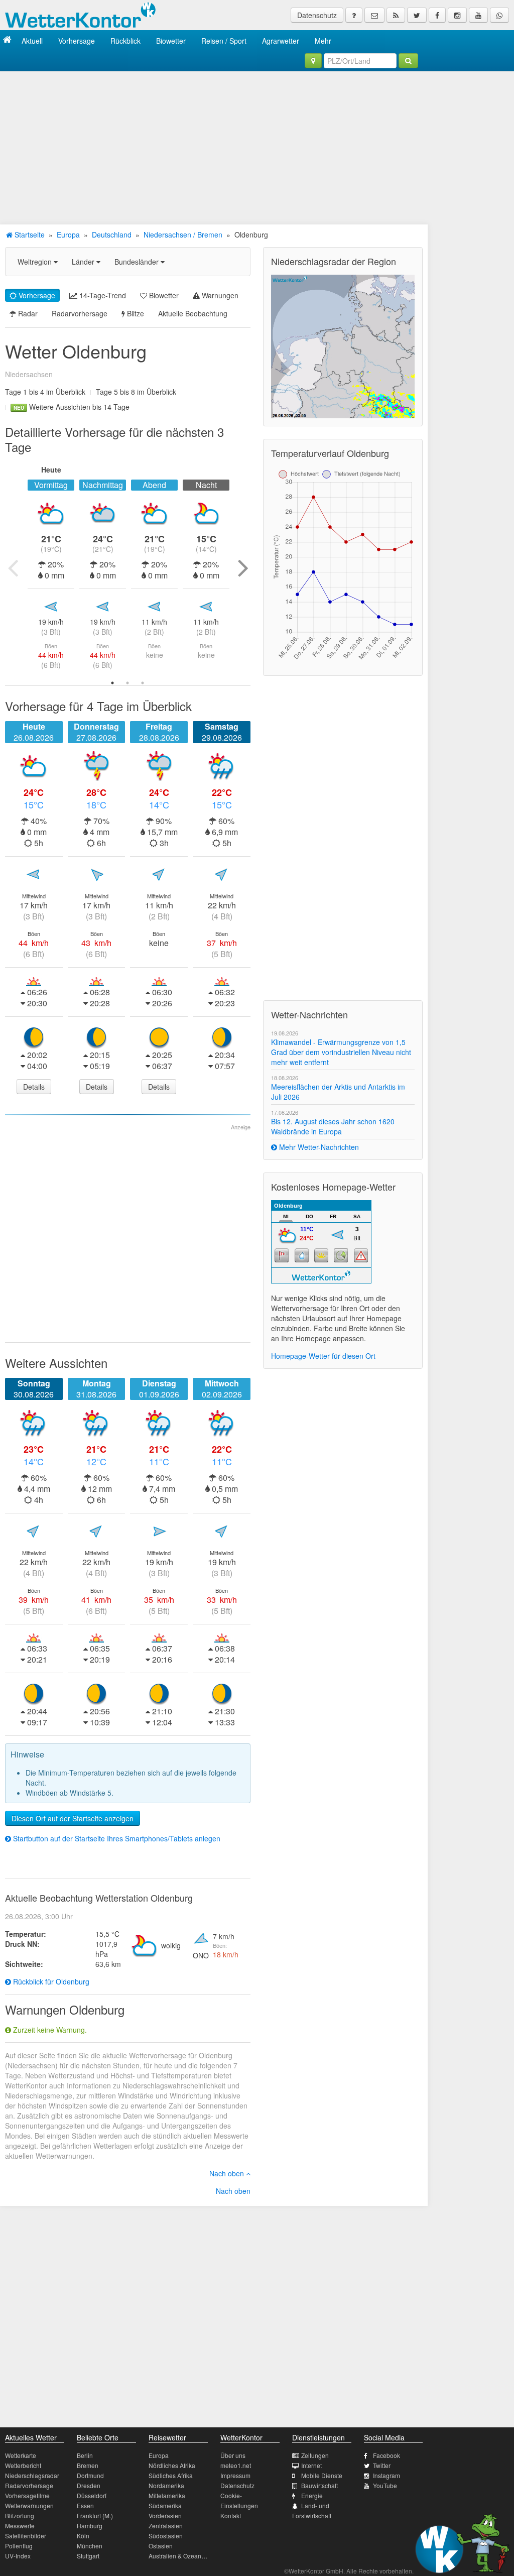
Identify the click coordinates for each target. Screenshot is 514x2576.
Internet (311, 2465)
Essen (85, 2505)
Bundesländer (138, 262)
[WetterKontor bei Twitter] (417, 15)
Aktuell (32, 41)
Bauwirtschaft (319, 2485)
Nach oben (228, 2173)
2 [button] (127, 683)
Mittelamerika (167, 2495)
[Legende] (354, 15)
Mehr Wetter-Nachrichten (318, 1147)
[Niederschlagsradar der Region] (343, 345)
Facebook (387, 2455)
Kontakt (231, 2515)
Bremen (88, 2465)
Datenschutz (317, 15)
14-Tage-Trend (102, 295)
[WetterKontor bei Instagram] (457, 15)
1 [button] (112, 683)
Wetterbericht (23, 2465)
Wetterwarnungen (29, 2505)
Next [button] (243, 567)
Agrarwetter (281, 41)
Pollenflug (19, 2546)
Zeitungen (315, 2455)
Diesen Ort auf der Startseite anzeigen (73, 1818)
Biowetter (171, 41)
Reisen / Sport (224, 41)
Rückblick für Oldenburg (50, 1981)
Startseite (29, 235)
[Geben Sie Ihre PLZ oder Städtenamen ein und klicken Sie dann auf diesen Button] (408, 61)
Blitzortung (20, 2515)
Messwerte (20, 2526)
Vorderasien (165, 2515)
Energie (312, 2495)
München (90, 2546)
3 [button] (143, 683)
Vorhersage (77, 41)
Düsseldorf (92, 2495)
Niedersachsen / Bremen (183, 235)
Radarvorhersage (80, 313)
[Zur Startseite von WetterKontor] (7, 40)
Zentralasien (166, 2526)
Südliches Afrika (171, 2475)
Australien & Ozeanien (179, 2556)
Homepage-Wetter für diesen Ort (323, 1356)
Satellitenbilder (26, 2536)
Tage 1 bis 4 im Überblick (45, 392)
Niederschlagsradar (32, 2475)
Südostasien (166, 2536)
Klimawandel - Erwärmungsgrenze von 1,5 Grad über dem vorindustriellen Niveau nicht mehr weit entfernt (341, 1052)
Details (34, 1087)
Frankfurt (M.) (95, 2515)
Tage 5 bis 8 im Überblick (136, 392)
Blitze (135, 313)
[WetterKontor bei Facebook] (437, 15)
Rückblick (125, 41)
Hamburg (90, 2526)
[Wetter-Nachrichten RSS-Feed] (396, 15)
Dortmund (90, 2475)
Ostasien (161, 2546)
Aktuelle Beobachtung (193, 313)
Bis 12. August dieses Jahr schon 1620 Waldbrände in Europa (333, 1126)
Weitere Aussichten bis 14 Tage (72, 407)
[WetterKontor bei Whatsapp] (499, 15)
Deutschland (112, 235)
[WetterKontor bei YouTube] (478, 15)
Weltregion (36, 262)
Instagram (387, 2475)
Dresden (89, 2485)
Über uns (233, 2455)
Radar (27, 313)
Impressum (235, 2475)
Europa (68, 235)
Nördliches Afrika (172, 2465)
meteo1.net (236, 2465)
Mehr (323, 41)
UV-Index (18, 2556)
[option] (51, 567)
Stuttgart (88, 2556)
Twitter (382, 2465)
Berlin (85, 2455)
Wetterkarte (21, 2455)
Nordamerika (166, 2485)
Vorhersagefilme (27, 2495)
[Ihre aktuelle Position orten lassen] (313, 61)
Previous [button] (13, 567)
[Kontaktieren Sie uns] (374, 15)
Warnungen (219, 295)
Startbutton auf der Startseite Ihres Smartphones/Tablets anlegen (116, 1838)
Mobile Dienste (322, 2475)
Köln (83, 2536)
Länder (84, 262)
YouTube (385, 2485)
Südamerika (165, 2505)
